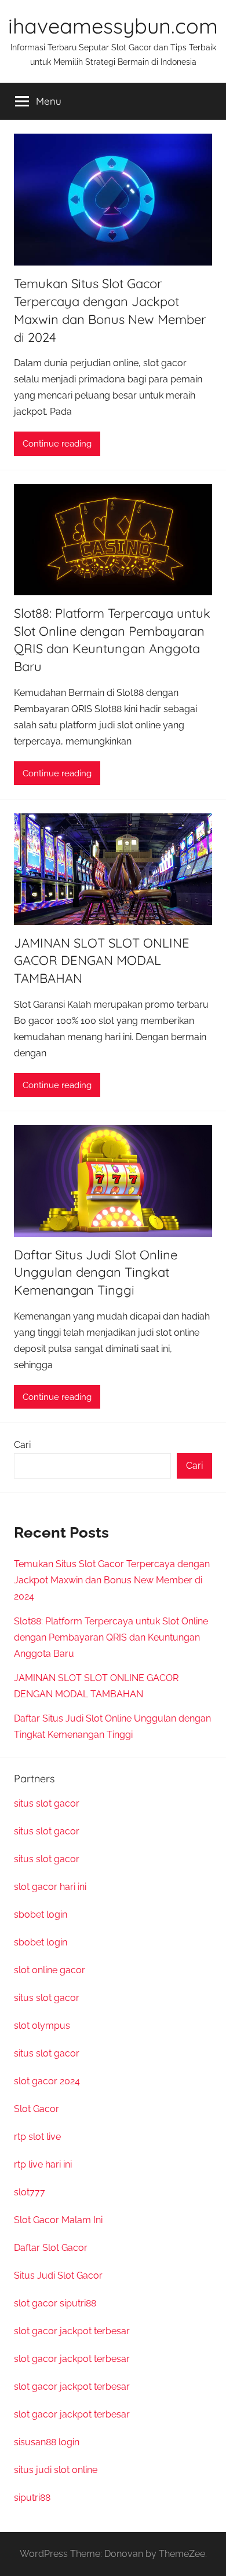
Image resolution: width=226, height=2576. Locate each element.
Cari (22, 1445)
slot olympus (42, 2026)
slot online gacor (50, 1970)
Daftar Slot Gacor (51, 2248)
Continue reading (57, 444)
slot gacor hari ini (50, 1887)
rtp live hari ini (43, 2164)
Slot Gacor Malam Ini (58, 2220)
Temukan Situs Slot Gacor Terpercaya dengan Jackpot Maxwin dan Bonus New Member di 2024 (112, 1580)
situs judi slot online (56, 2470)
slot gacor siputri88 (55, 2303)
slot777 (30, 2192)
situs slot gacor (47, 1803)
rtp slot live (37, 2137)
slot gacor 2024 (47, 2081)
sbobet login (41, 1915)
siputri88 (32, 2498)
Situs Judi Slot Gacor (58, 2275)
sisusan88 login (47, 2442)
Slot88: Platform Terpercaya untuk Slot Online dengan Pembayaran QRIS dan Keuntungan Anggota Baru (111, 1637)
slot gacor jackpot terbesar (72, 2331)
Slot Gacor (37, 2109)
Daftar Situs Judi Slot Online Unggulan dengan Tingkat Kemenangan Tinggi (96, 1273)
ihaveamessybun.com (113, 26)
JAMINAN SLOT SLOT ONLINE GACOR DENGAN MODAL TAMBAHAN (102, 961)
